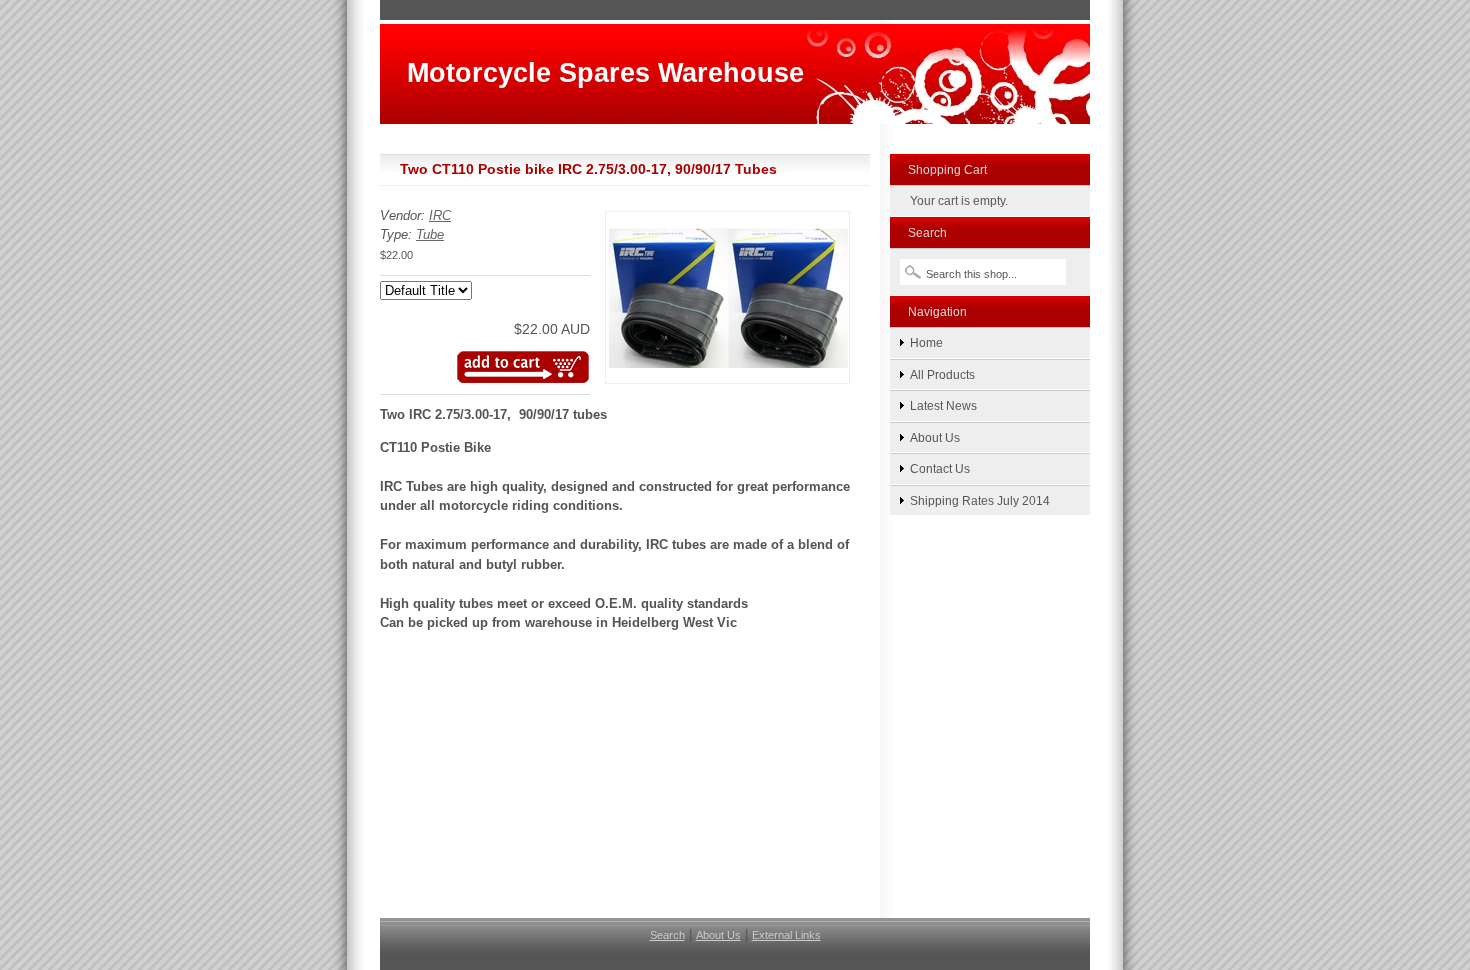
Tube (430, 234)
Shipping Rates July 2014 (980, 500)
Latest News (943, 405)
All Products (942, 374)
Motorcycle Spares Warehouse (605, 72)
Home (926, 342)
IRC (440, 215)
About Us (935, 437)
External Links (786, 935)
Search (667, 935)
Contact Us (940, 468)
